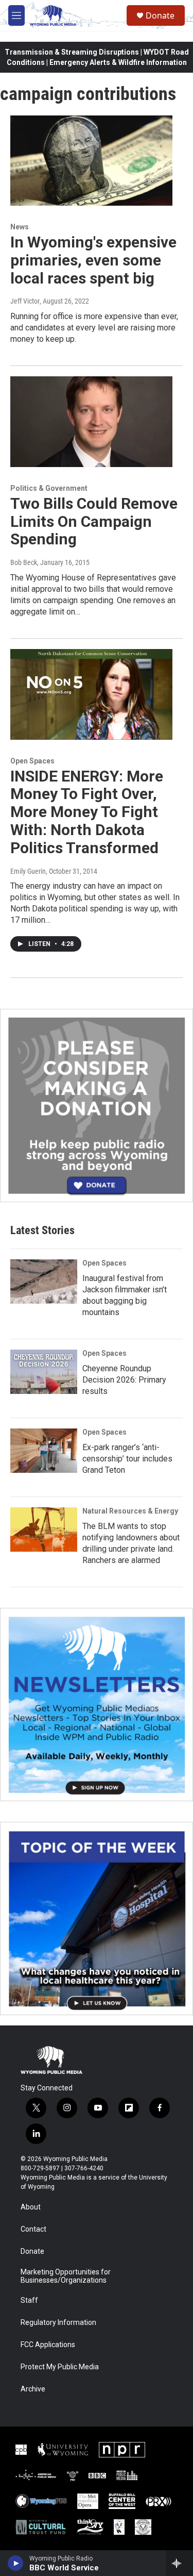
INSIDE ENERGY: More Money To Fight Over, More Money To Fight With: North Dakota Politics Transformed (87, 812)
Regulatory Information (58, 2323)
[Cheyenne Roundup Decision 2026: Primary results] (44, 1372)
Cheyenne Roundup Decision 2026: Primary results (124, 1380)
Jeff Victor (25, 301)
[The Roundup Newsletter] (97, 1705)
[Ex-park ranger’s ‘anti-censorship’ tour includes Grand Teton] (44, 1451)
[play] (16, 2563)
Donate (160, 15)
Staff (29, 2300)
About (31, 2207)
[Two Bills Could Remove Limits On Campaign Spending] (91, 422)
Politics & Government (49, 488)
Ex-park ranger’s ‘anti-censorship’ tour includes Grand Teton (127, 1459)
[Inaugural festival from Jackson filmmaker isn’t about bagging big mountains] (44, 1282)
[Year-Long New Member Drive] (97, 1106)
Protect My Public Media (60, 2367)
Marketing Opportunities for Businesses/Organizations (66, 2276)
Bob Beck (24, 562)
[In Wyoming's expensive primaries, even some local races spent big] (91, 161)
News (20, 227)
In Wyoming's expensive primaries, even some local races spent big (93, 260)
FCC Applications (48, 2345)
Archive (33, 2389)
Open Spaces (32, 761)
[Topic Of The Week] (97, 1918)
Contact (33, 2229)
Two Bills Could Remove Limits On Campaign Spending (94, 521)
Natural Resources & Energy (130, 1511)
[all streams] (179, 2563)
